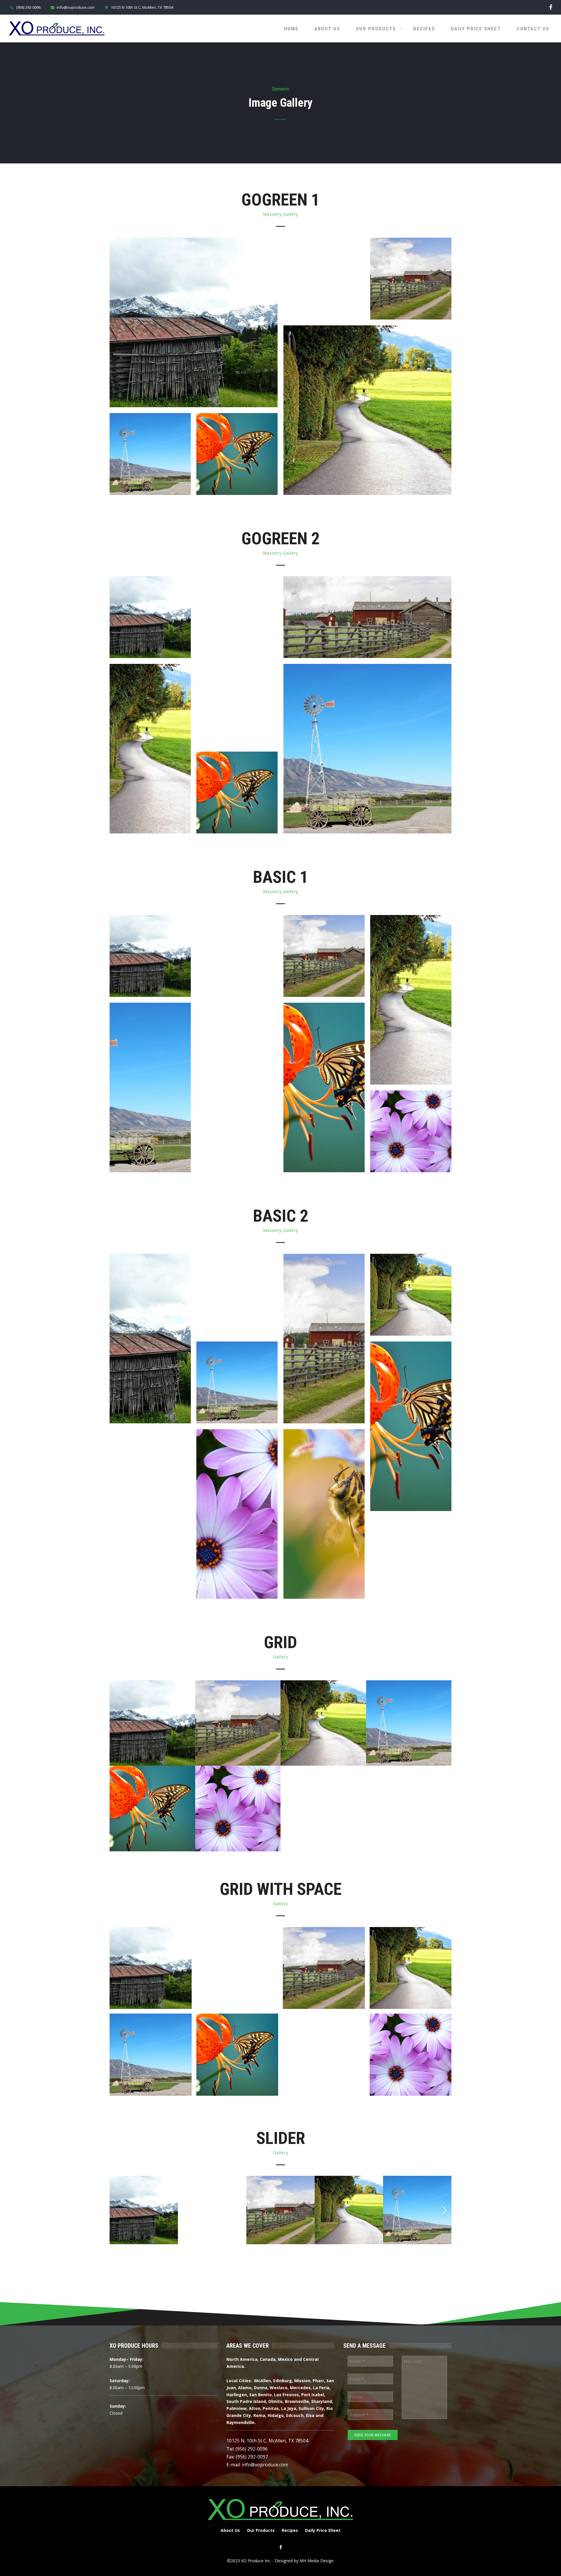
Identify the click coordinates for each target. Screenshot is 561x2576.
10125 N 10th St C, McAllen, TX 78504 (142, 7)
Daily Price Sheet (476, 29)
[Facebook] (551, 7)
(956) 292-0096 (28, 7)
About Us (327, 29)
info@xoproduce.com (76, 7)
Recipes (424, 29)
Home (291, 29)
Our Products (376, 29)
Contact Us (533, 29)
